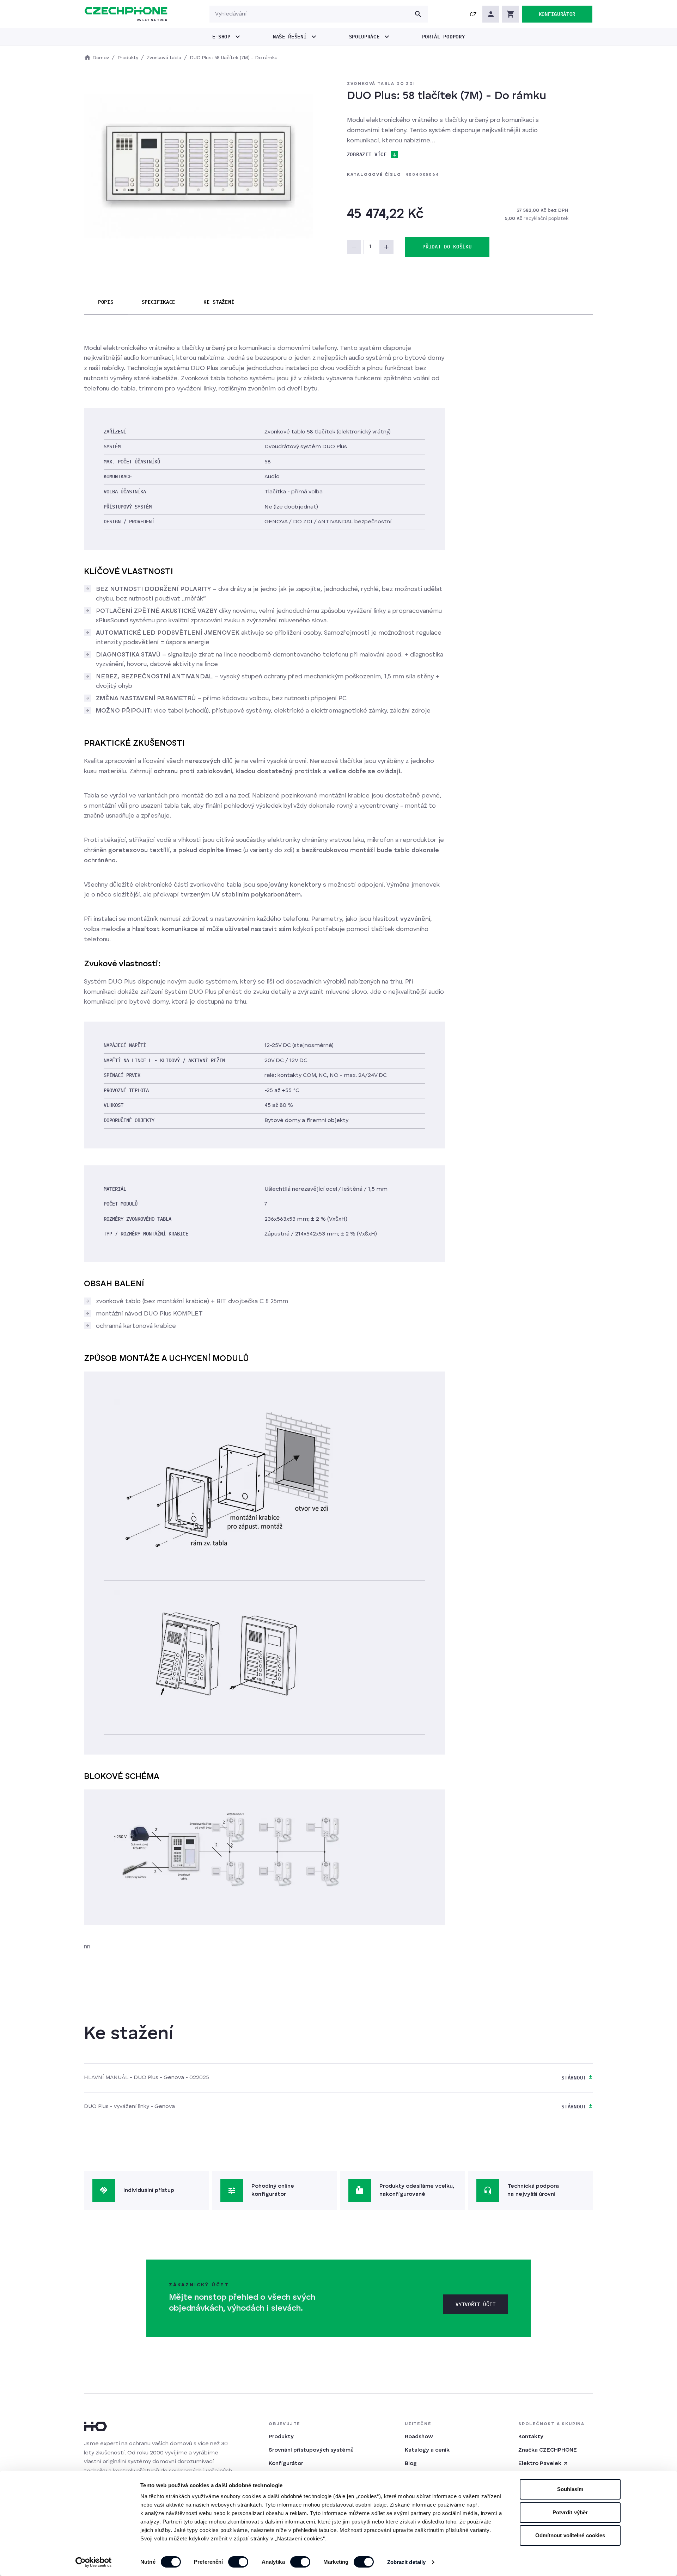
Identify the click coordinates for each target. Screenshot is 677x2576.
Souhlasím (570, 2489)
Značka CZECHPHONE (548, 2450)
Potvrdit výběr (570, 2512)
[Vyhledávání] (418, 14)
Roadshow (419, 2437)
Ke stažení (219, 302)
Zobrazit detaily (407, 2562)
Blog (411, 2464)
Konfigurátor (286, 2464)
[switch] (238, 2562)
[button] (473, 14)
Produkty (281, 2437)
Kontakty (531, 2437)
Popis (106, 302)
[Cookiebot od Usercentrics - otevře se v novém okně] (94, 2562)
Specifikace (159, 302)
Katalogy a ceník (427, 2450)
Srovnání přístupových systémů (311, 2450)
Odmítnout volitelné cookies (570, 2535)
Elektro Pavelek (540, 2464)
